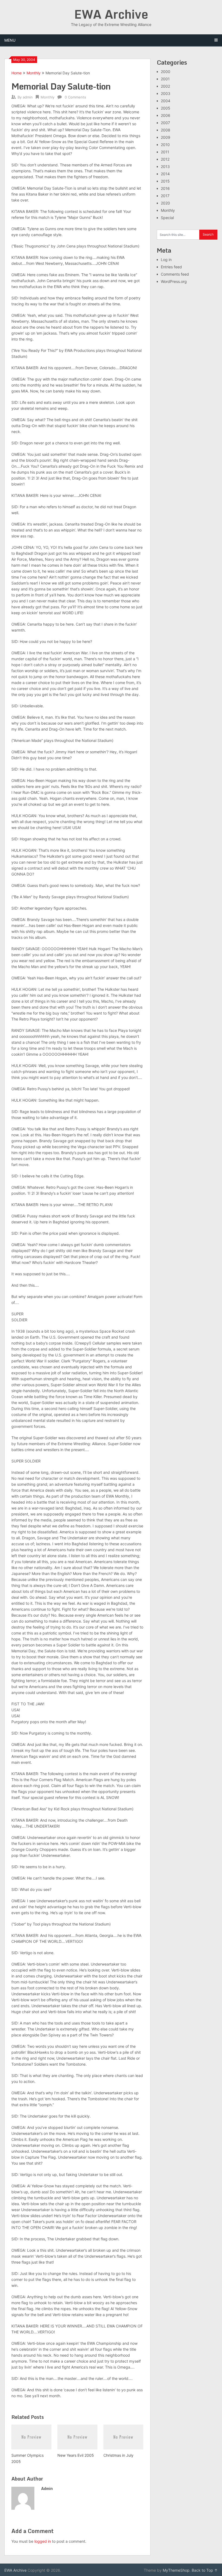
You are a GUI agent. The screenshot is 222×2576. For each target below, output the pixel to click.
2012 (165, 159)
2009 (166, 137)
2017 (165, 196)
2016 (165, 188)
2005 (166, 108)
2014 (165, 174)
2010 (165, 145)
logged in (43, 2541)
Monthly (34, 73)
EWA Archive (111, 14)
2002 (165, 86)
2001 (165, 79)
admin (28, 97)
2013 (165, 166)
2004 (166, 101)
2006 (166, 115)
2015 (165, 181)
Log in (166, 260)
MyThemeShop (176, 2570)
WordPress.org (174, 281)
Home (17, 73)
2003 (166, 93)
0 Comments (75, 97)
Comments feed (175, 274)
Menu (10, 40)
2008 (166, 130)
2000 (166, 72)
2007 (165, 123)
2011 (165, 152)
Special (167, 218)
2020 (165, 203)
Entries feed (171, 267)
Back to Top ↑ (205, 2570)
